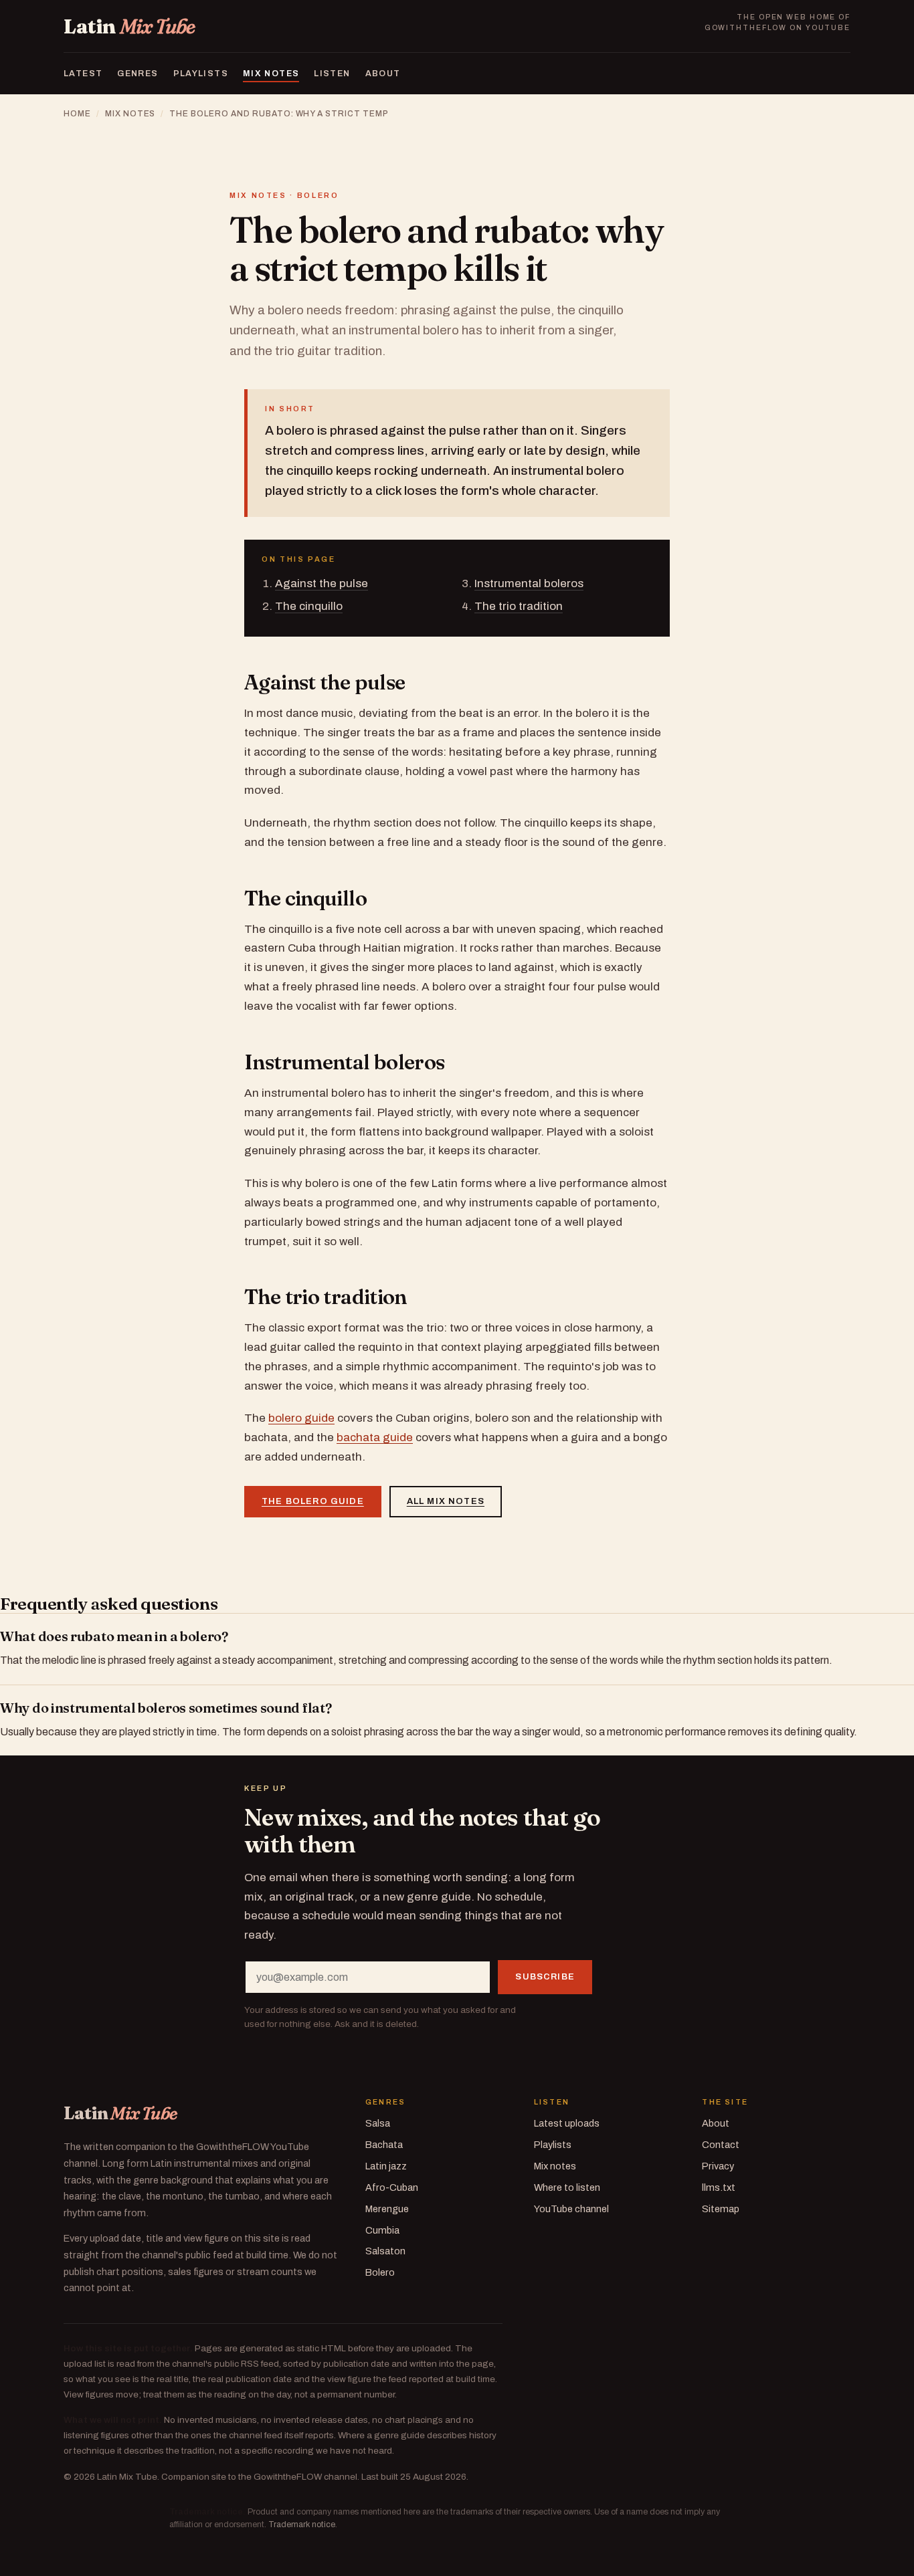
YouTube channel (571, 2209)
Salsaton (385, 2251)
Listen (332, 74)
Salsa (378, 2123)
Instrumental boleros (529, 583)
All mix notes (446, 1501)
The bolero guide (313, 1501)
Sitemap (721, 2209)
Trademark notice (302, 2525)
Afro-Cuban (392, 2187)
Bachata (384, 2145)
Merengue (387, 2209)
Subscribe (545, 1977)
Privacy (718, 2166)
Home (77, 114)
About (383, 74)
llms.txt (719, 2187)
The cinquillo (309, 606)
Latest (83, 74)
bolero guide (301, 1418)
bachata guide (375, 1437)
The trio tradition (519, 606)
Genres (138, 74)
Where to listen (567, 2187)
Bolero (380, 2272)
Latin (129, 27)
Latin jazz (386, 2166)
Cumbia (382, 2230)
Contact (721, 2145)
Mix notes (271, 74)
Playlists (201, 74)
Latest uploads (567, 2123)
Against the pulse (322, 583)
